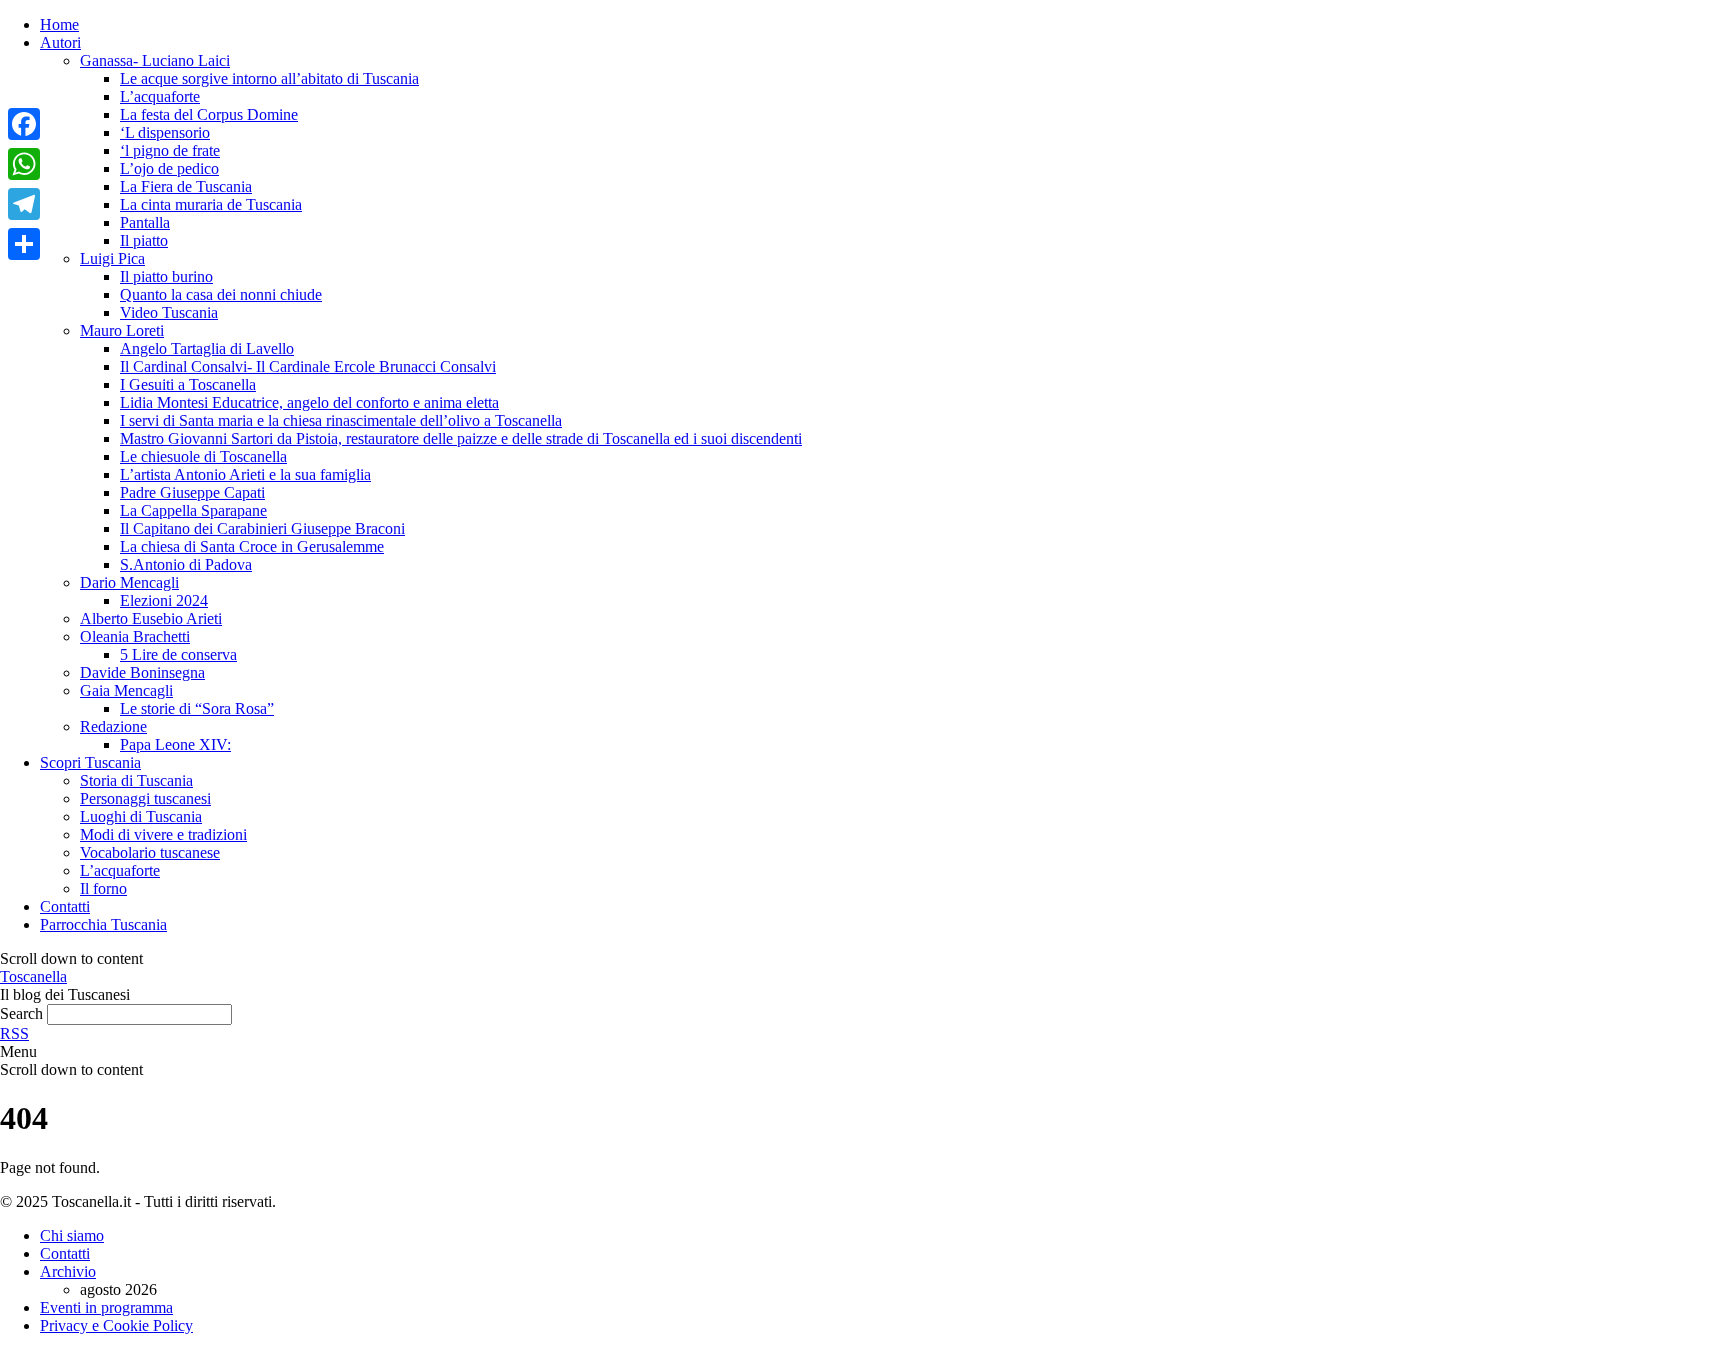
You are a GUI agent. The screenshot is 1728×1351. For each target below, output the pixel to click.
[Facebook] (24, 124)
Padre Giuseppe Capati (192, 492)
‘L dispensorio (165, 132)
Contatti (65, 906)
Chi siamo (72, 1235)
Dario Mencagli (129, 582)
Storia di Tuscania (136, 780)
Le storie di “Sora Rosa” (197, 708)
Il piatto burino (166, 276)
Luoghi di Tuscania (141, 816)
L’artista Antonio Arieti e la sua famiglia (245, 474)
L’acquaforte (160, 96)
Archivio (68, 1271)
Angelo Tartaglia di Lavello (207, 348)
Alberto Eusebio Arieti (151, 618)
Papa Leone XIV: (175, 744)
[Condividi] (24, 244)
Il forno (103, 888)
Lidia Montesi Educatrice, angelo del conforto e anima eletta (309, 402)
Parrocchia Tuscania (103, 924)
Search (21, 1013)
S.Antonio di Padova (186, 564)
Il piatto (144, 240)
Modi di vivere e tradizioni (163, 834)
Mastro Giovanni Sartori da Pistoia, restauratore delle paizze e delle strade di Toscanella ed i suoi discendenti (461, 438)
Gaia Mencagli (126, 690)
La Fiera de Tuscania (186, 186)
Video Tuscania (169, 312)
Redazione (113, 726)
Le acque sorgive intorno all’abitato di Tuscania (269, 78)
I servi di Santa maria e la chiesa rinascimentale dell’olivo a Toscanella (341, 420)
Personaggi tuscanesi (145, 798)
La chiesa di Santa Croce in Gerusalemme (252, 546)
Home (59, 24)
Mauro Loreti (122, 330)
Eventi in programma (106, 1307)
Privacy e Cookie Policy (116, 1325)
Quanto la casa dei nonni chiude (221, 294)
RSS (14, 1033)
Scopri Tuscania (90, 762)
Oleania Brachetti (135, 636)
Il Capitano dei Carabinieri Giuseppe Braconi (262, 528)
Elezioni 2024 (164, 600)
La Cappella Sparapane (193, 510)
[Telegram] (24, 204)
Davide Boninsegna (142, 672)
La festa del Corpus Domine (209, 114)
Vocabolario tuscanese (150, 852)
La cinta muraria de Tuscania (211, 204)
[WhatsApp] (24, 164)
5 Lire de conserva (178, 654)
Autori (60, 42)
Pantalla (145, 222)
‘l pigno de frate (170, 150)
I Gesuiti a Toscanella (188, 384)
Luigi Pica (112, 258)
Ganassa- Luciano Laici (155, 60)
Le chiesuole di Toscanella (203, 456)
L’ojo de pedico (169, 168)
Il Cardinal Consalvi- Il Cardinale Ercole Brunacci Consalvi (308, 366)
